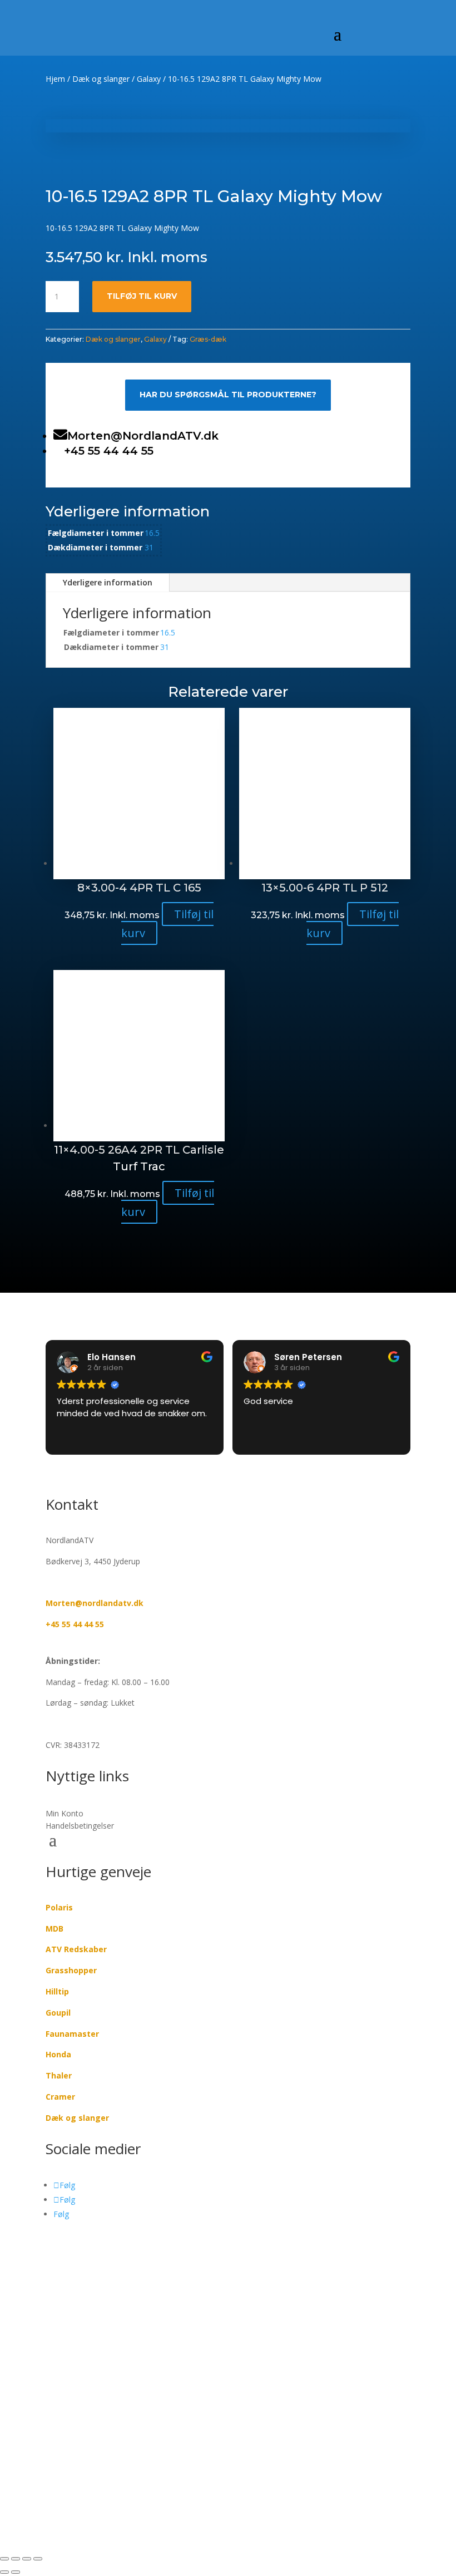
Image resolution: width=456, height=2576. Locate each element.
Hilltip (57, 1991)
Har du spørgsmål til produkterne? (228, 395)
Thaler (59, 2075)
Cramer (60, 2097)
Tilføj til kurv (142, 296)
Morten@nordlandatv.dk (95, 1603)
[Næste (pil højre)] (16, 2572)
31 (149, 547)
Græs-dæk (208, 339)
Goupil (58, 2013)
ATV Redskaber (76, 1949)
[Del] (27, 2559)
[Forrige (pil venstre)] (4, 2572)
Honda (58, 2054)
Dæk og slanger (101, 79)
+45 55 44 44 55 (75, 1624)
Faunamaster (72, 2034)
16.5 (152, 533)
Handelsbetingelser (80, 1826)
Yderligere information (108, 582)
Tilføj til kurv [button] (168, 923)
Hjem (55, 79)
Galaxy (149, 79)
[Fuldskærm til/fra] (16, 2559)
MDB (54, 1929)
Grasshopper (71, 1970)
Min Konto (65, 1814)
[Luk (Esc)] (38, 2559)
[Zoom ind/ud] (4, 2559)
